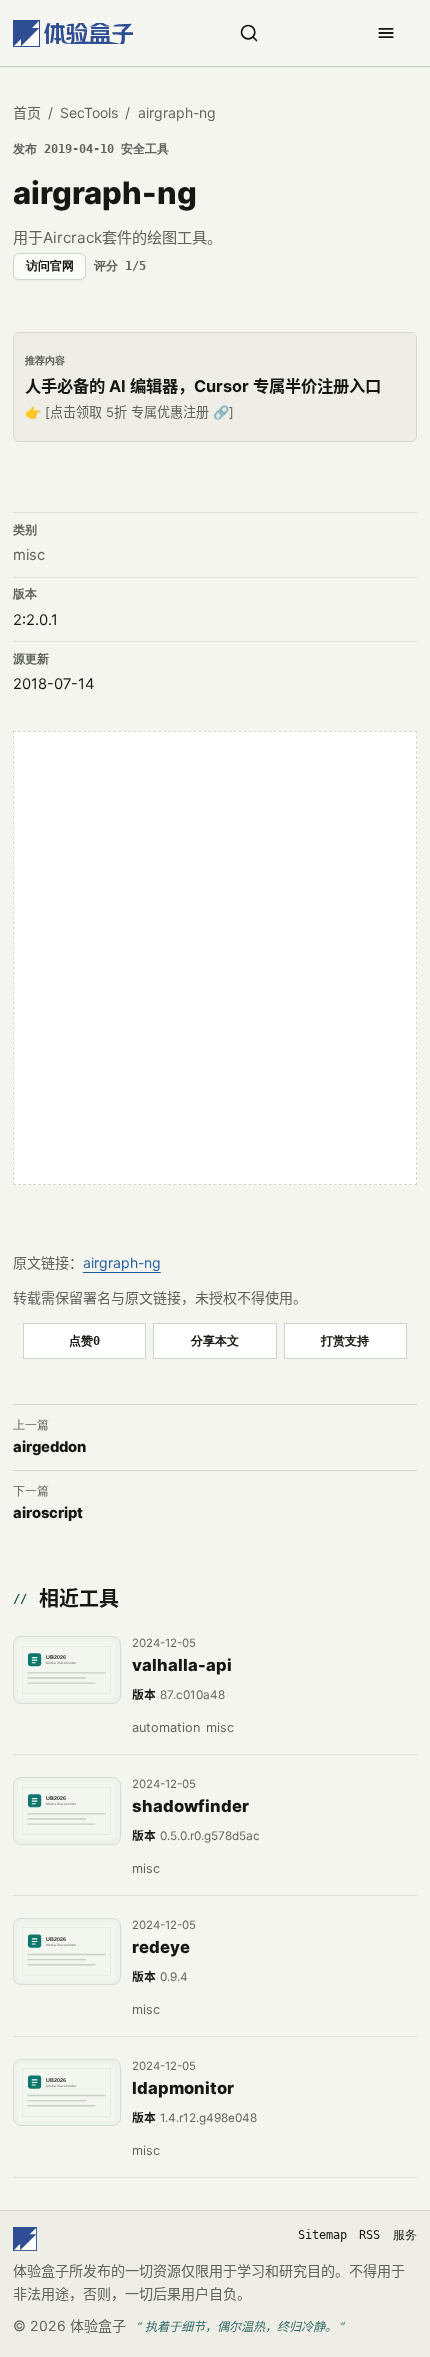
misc (29, 555)
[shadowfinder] (67, 1811)
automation (166, 1727)
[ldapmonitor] (67, 2093)
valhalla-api (182, 1665)
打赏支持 (345, 1340)
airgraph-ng (122, 1262)
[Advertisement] (215, 958)
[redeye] (67, 1952)
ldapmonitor (183, 2088)
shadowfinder (190, 1806)
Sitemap (322, 2235)
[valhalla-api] (67, 1670)
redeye (161, 1947)
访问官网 (50, 266)
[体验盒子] (73, 33)
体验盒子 (98, 2325)
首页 (27, 112)
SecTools (89, 112)
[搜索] (249, 33)
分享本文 (215, 1340)
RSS (369, 2235)
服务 (405, 2235)
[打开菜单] (386, 33)
